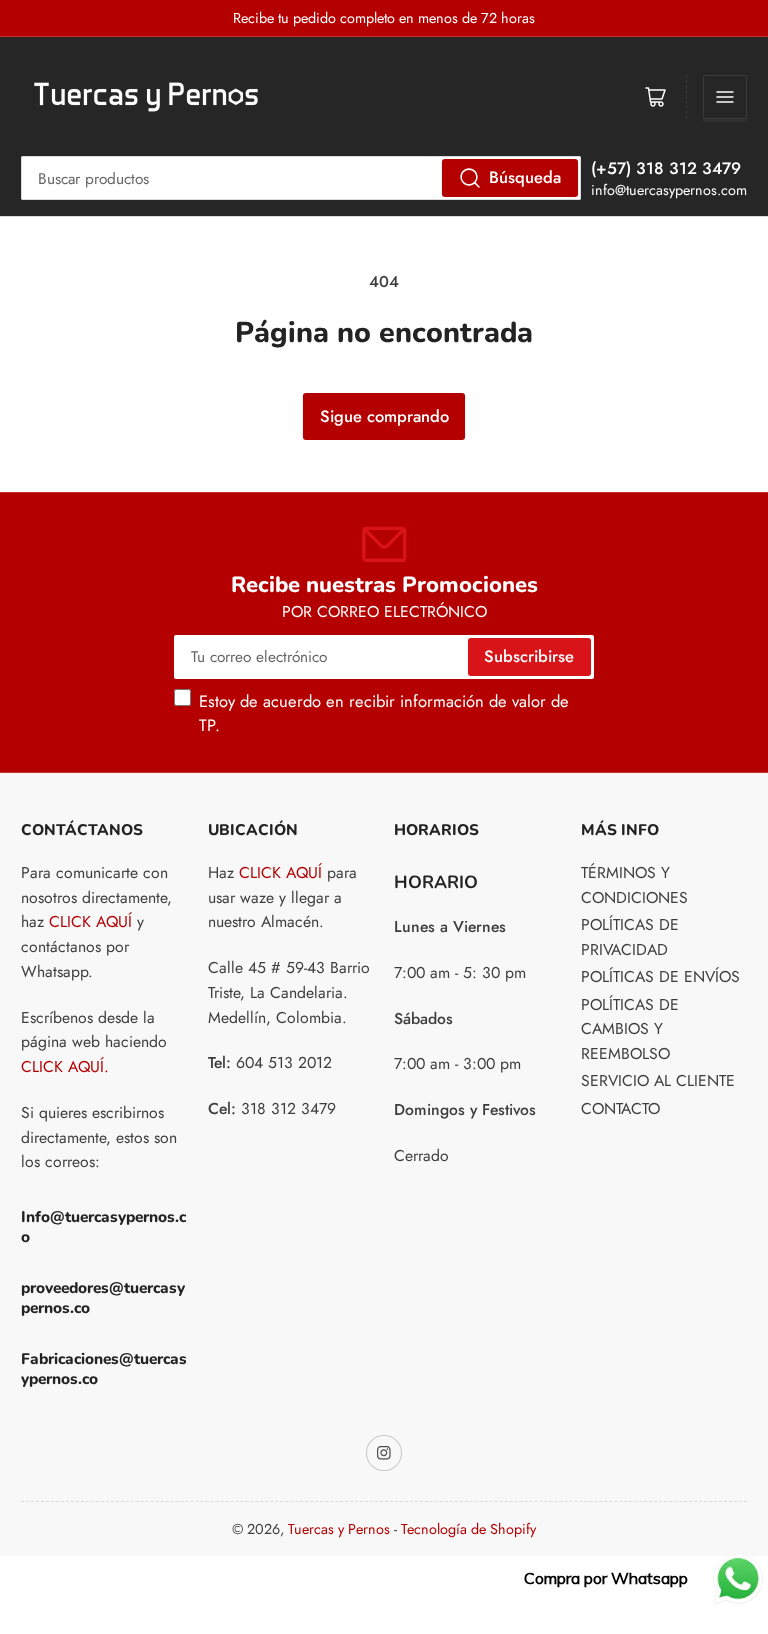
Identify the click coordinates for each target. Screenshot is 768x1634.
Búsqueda (525, 177)
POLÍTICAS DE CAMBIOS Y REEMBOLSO (630, 1029)
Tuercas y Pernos (339, 1529)
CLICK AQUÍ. (65, 1066)
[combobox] (301, 178)
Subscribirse (529, 656)
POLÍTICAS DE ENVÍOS (660, 976)
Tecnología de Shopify (468, 1529)
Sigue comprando (384, 416)
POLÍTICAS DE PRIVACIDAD (630, 937)
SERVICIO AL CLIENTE (658, 1080)
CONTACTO (620, 1108)
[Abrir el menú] (725, 97)
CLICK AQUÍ (90, 921)
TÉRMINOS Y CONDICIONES (634, 885)
